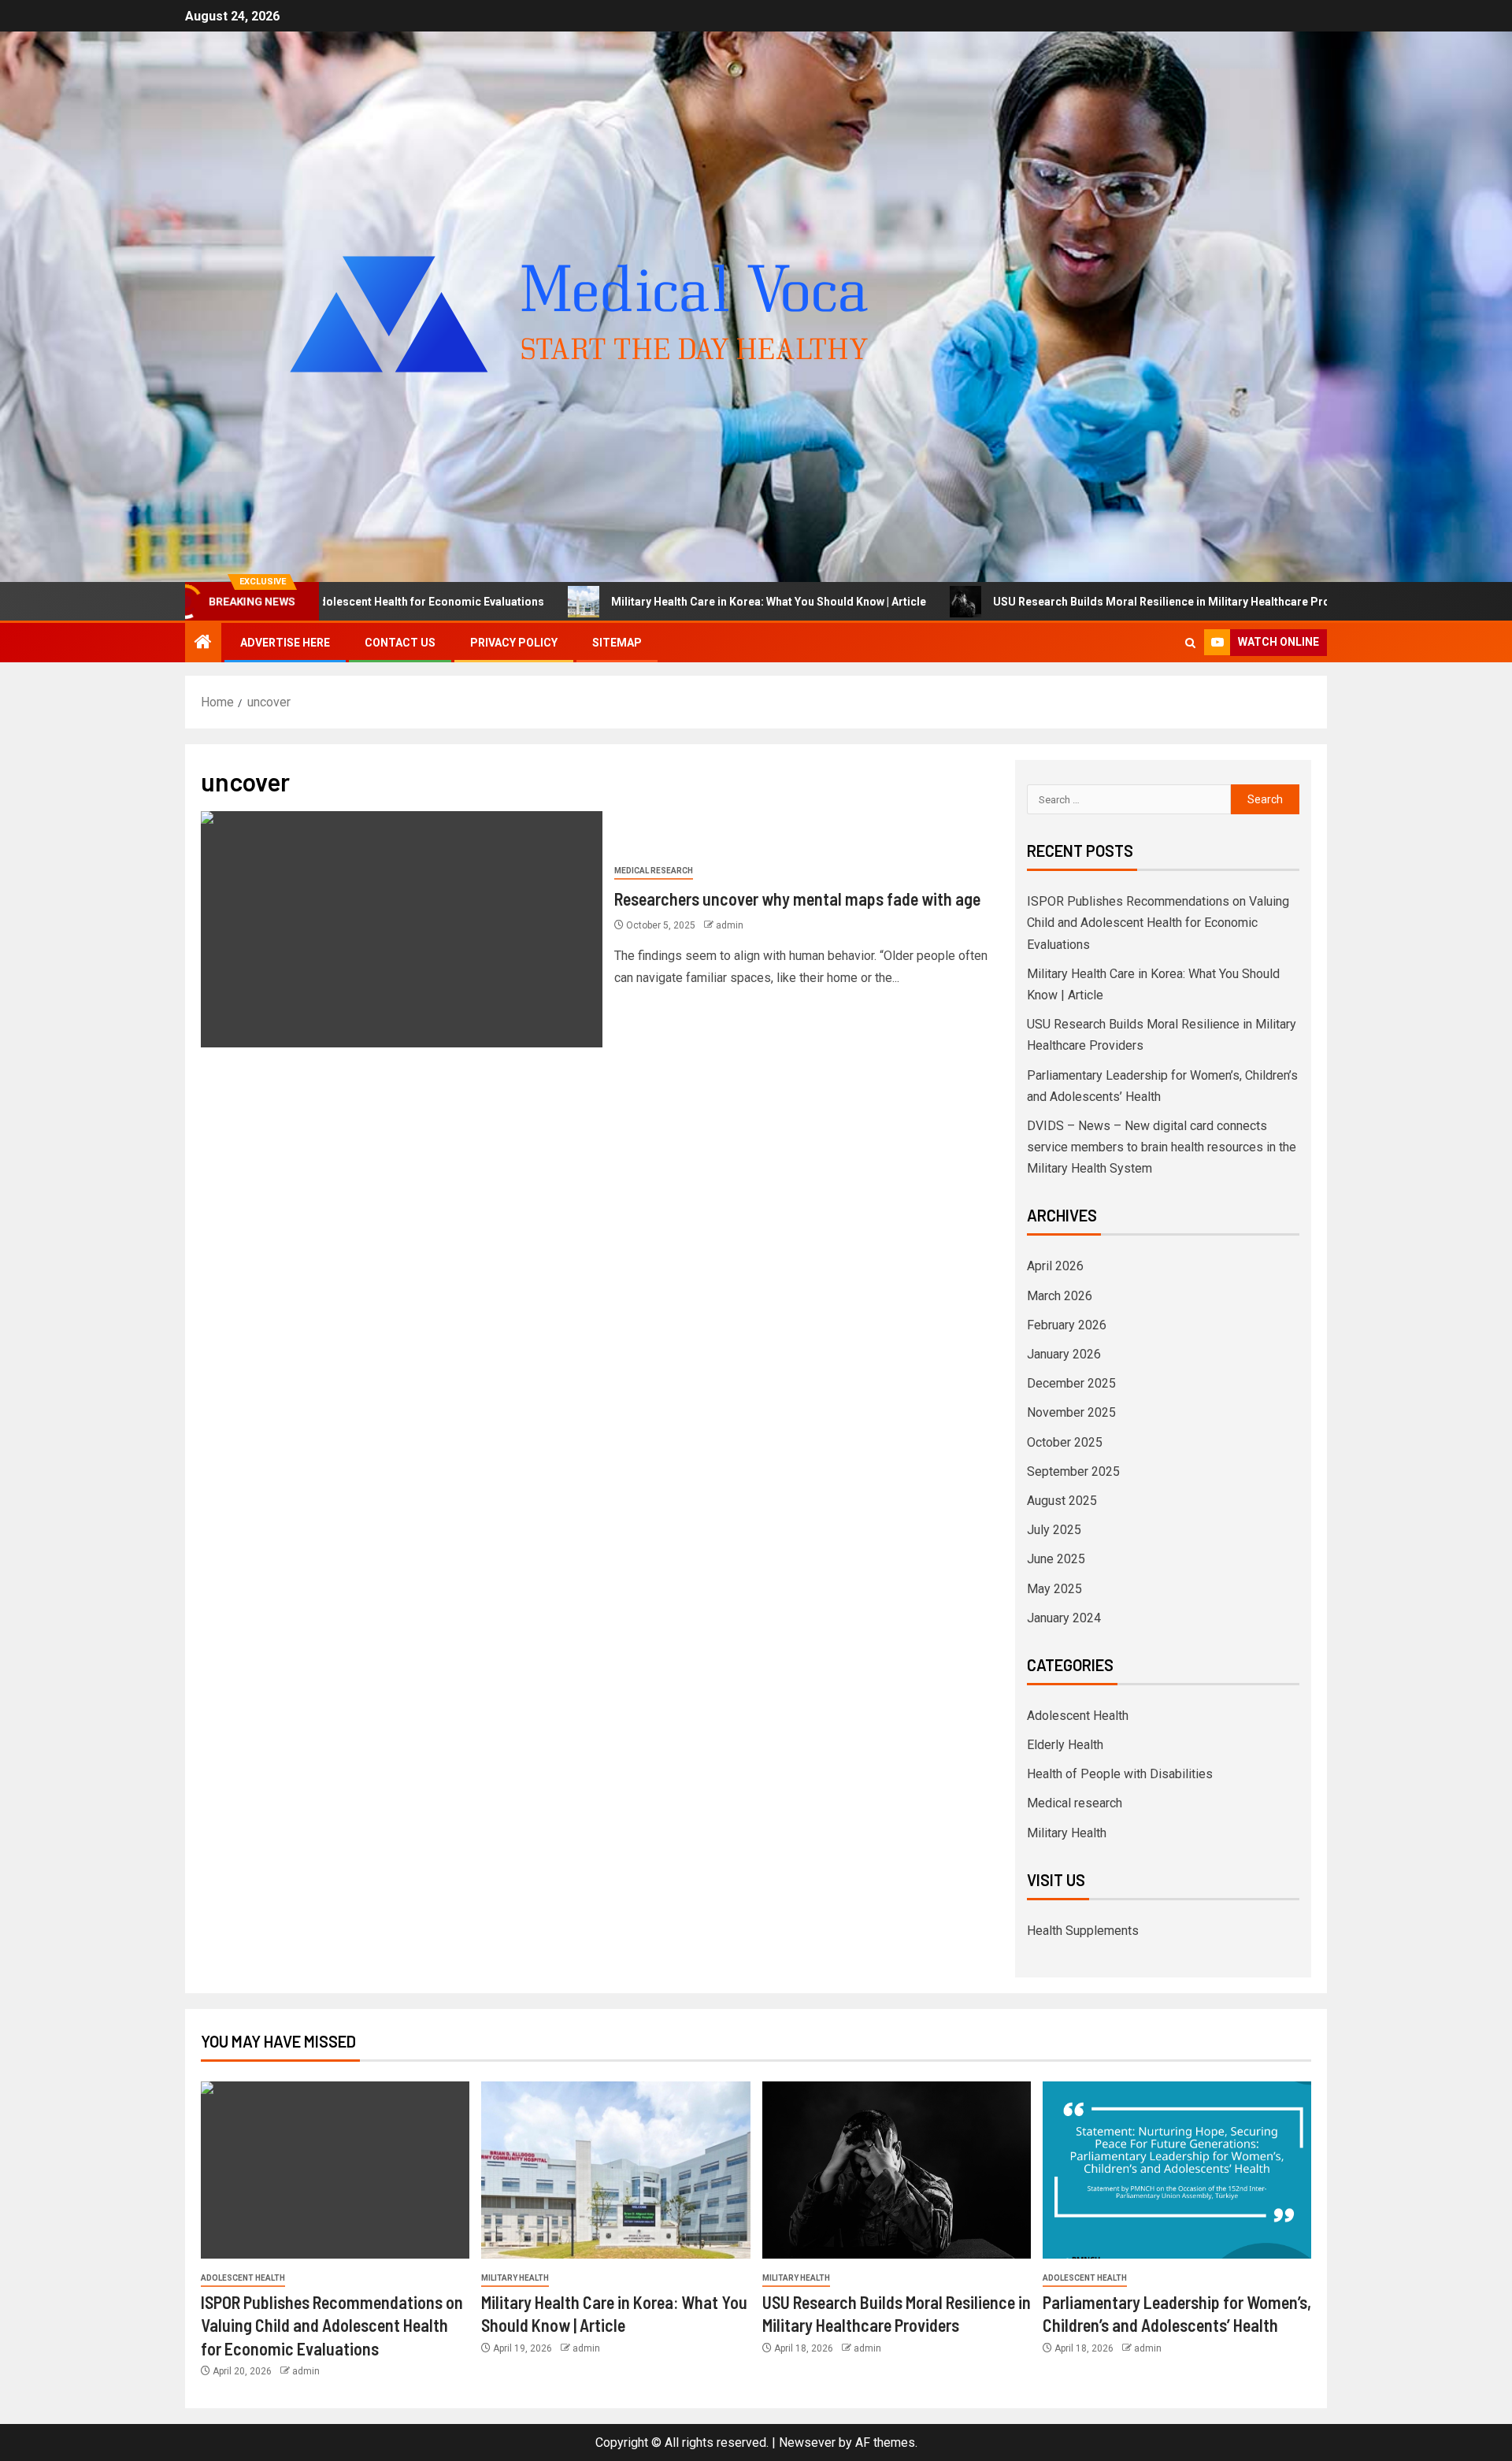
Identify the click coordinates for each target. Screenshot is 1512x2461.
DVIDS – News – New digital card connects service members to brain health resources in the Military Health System (1162, 1147)
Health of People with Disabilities (1120, 1774)
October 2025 (1065, 1442)
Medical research (654, 871)
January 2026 (1064, 1354)
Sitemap (617, 643)
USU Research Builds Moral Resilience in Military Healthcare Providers (1036, 602)
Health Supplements (1083, 1931)
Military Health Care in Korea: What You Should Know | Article (626, 602)
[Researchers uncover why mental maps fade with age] (402, 929)
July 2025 (1054, 1530)
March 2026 (1060, 1296)
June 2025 (1056, 1559)
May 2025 (1054, 1589)
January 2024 (1064, 1618)
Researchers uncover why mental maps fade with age (797, 899)
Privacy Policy (514, 643)
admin (730, 925)
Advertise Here (285, 643)
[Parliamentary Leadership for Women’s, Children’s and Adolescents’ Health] (1177, 2170)
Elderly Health (1065, 1745)
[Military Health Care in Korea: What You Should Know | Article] (615, 2170)
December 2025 (1071, 1383)
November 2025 (1071, 1412)
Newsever (807, 2442)
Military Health (1067, 1833)
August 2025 (1062, 1501)
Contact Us (400, 643)
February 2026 (1067, 1325)
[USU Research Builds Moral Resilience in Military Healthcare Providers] (897, 2170)
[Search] (1190, 643)
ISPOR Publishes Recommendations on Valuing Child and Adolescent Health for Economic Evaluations (1158, 923)
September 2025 (1073, 1471)
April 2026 (1055, 1266)
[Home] (203, 643)
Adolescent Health (1078, 1716)
